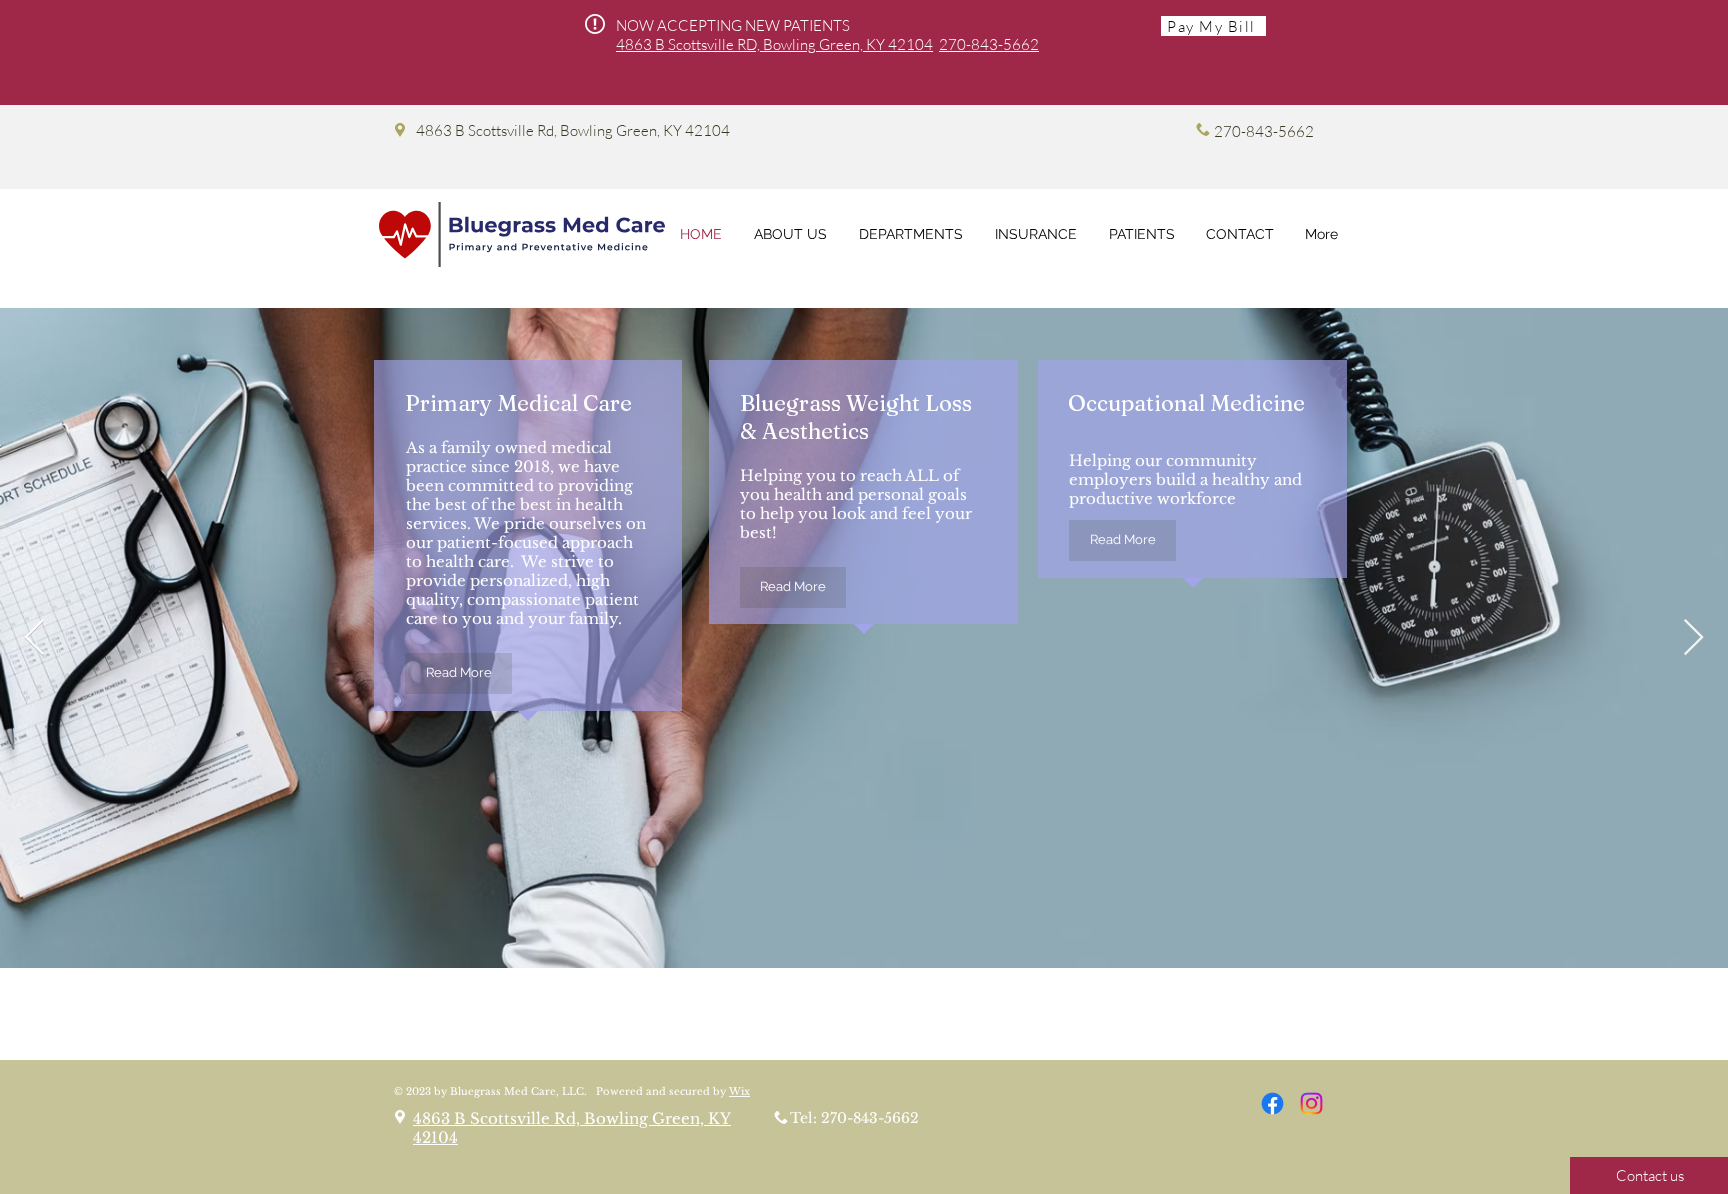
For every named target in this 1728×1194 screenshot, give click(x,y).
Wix (739, 1091)
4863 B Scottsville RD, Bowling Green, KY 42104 (774, 44)
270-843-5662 (989, 44)
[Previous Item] (34, 638)
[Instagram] (1311, 1103)
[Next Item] (1693, 638)
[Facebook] (1272, 1103)
